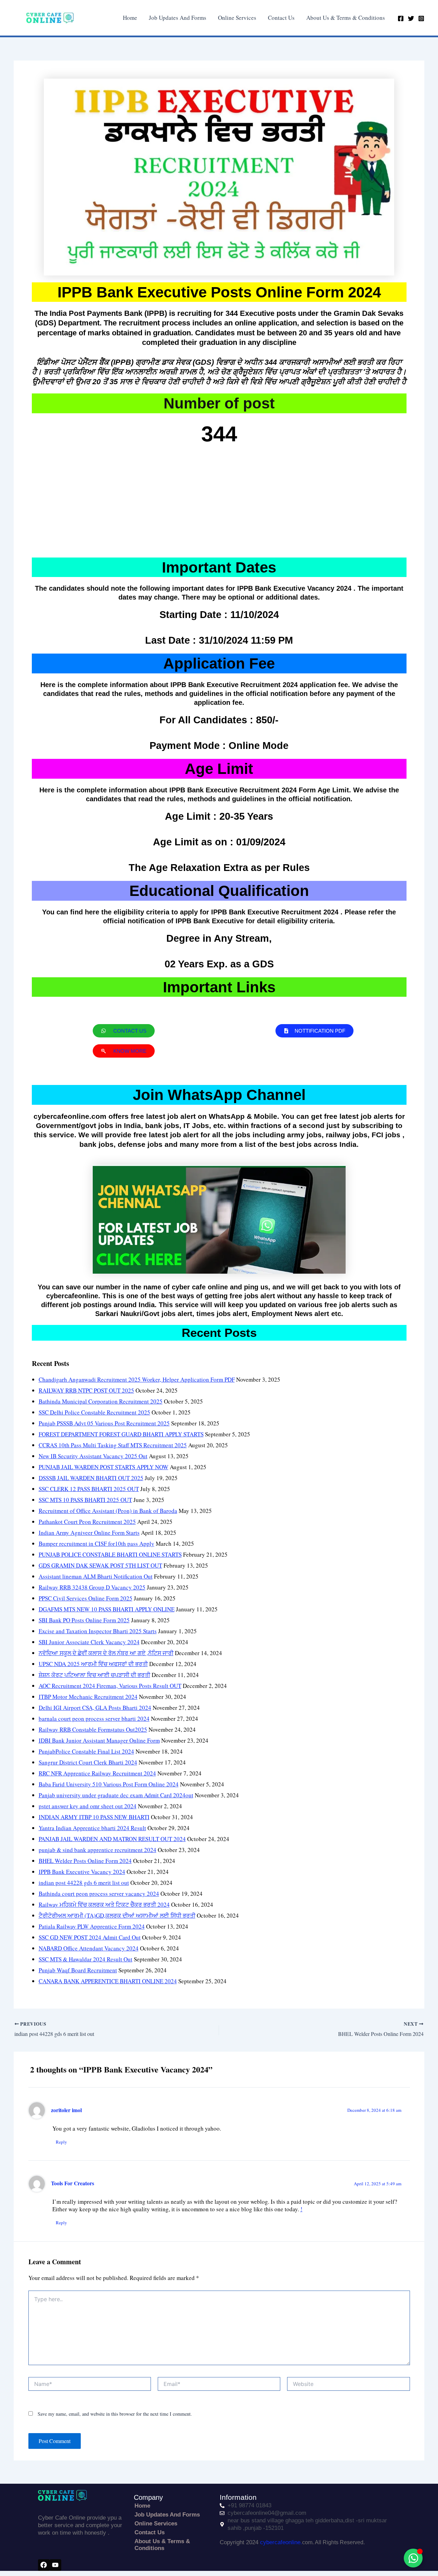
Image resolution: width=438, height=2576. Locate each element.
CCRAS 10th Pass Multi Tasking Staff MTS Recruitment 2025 (113, 1445)
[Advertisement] (219, 503)
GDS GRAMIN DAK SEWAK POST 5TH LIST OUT (100, 1565)
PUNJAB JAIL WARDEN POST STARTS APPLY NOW (104, 1467)
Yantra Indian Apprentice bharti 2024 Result (92, 1828)
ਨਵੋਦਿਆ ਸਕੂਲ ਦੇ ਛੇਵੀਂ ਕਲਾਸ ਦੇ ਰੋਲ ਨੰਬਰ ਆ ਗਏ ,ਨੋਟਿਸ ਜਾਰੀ (106, 1653)
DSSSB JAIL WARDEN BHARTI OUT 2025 (91, 1478)
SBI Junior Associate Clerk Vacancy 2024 (89, 1642)
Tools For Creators (73, 2183)
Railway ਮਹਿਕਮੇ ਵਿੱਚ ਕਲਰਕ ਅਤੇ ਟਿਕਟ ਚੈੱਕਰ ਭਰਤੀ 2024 (104, 1904)
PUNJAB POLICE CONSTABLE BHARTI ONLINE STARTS (110, 1554)
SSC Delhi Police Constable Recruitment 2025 (94, 1412)
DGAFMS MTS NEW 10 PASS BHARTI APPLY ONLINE (107, 1609)
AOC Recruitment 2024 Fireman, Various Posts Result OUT (110, 1686)
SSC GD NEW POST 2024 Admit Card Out (90, 1937)
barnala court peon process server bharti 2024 (94, 1719)
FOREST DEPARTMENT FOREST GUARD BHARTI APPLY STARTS (121, 1434)
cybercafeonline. (281, 2542)
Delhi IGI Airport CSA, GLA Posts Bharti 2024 (95, 1708)
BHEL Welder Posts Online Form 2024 (85, 1861)
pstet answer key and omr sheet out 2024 (88, 1806)
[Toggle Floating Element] (413, 2558)
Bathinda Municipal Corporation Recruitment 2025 (101, 1401)
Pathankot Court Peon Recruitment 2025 (87, 1522)
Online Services (237, 18)
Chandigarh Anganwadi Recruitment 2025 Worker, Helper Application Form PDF (137, 1379)
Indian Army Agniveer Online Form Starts (89, 1533)
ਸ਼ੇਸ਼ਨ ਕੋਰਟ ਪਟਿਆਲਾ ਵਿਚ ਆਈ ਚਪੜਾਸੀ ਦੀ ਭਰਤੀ (94, 1675)
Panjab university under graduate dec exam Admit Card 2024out (116, 1795)
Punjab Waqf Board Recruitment (78, 1970)
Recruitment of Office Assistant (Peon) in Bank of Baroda (108, 1511)
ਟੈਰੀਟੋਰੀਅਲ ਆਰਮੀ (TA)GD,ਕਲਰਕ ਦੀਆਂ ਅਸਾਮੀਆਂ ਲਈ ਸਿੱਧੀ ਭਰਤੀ (117, 1915)
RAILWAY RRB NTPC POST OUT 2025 (86, 1390)
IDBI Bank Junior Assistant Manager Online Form (99, 1740)
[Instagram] (421, 18)
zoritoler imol (66, 2110)
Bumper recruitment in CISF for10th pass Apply (96, 1544)
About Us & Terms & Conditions (346, 18)
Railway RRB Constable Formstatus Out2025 (93, 1729)
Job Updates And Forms (178, 18)
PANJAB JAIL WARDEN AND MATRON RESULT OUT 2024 (112, 1839)
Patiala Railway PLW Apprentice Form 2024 (92, 1926)
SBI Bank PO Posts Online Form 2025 (84, 1620)
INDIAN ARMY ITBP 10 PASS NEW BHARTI (94, 1817)
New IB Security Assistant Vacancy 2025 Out (93, 1456)
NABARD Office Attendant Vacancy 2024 (89, 1948)
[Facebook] (401, 18)
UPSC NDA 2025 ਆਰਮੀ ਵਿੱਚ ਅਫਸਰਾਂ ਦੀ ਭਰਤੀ (93, 1664)
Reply (61, 2142)
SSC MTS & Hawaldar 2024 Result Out (86, 1959)
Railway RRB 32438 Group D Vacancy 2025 (92, 1587)
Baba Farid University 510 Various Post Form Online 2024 (109, 1784)
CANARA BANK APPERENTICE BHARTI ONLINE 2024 (108, 1981)
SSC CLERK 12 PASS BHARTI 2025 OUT (89, 1489)
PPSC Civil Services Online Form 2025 (86, 1598)
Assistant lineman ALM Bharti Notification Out (96, 1576)
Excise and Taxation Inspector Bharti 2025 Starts (98, 1631)
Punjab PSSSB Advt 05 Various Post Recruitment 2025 (104, 1423)
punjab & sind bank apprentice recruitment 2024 (98, 1850)
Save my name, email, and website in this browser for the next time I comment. (115, 2414)
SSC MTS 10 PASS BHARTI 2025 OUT (85, 1500)
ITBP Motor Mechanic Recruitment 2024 (88, 1697)
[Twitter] (411, 18)
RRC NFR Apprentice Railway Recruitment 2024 (97, 1773)
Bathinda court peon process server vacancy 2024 (99, 1894)
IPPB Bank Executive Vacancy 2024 (82, 1872)
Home (130, 18)
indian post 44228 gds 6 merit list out (84, 1883)
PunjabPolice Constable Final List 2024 (86, 1751)
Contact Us (281, 18)
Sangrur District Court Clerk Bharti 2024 (88, 1762)
